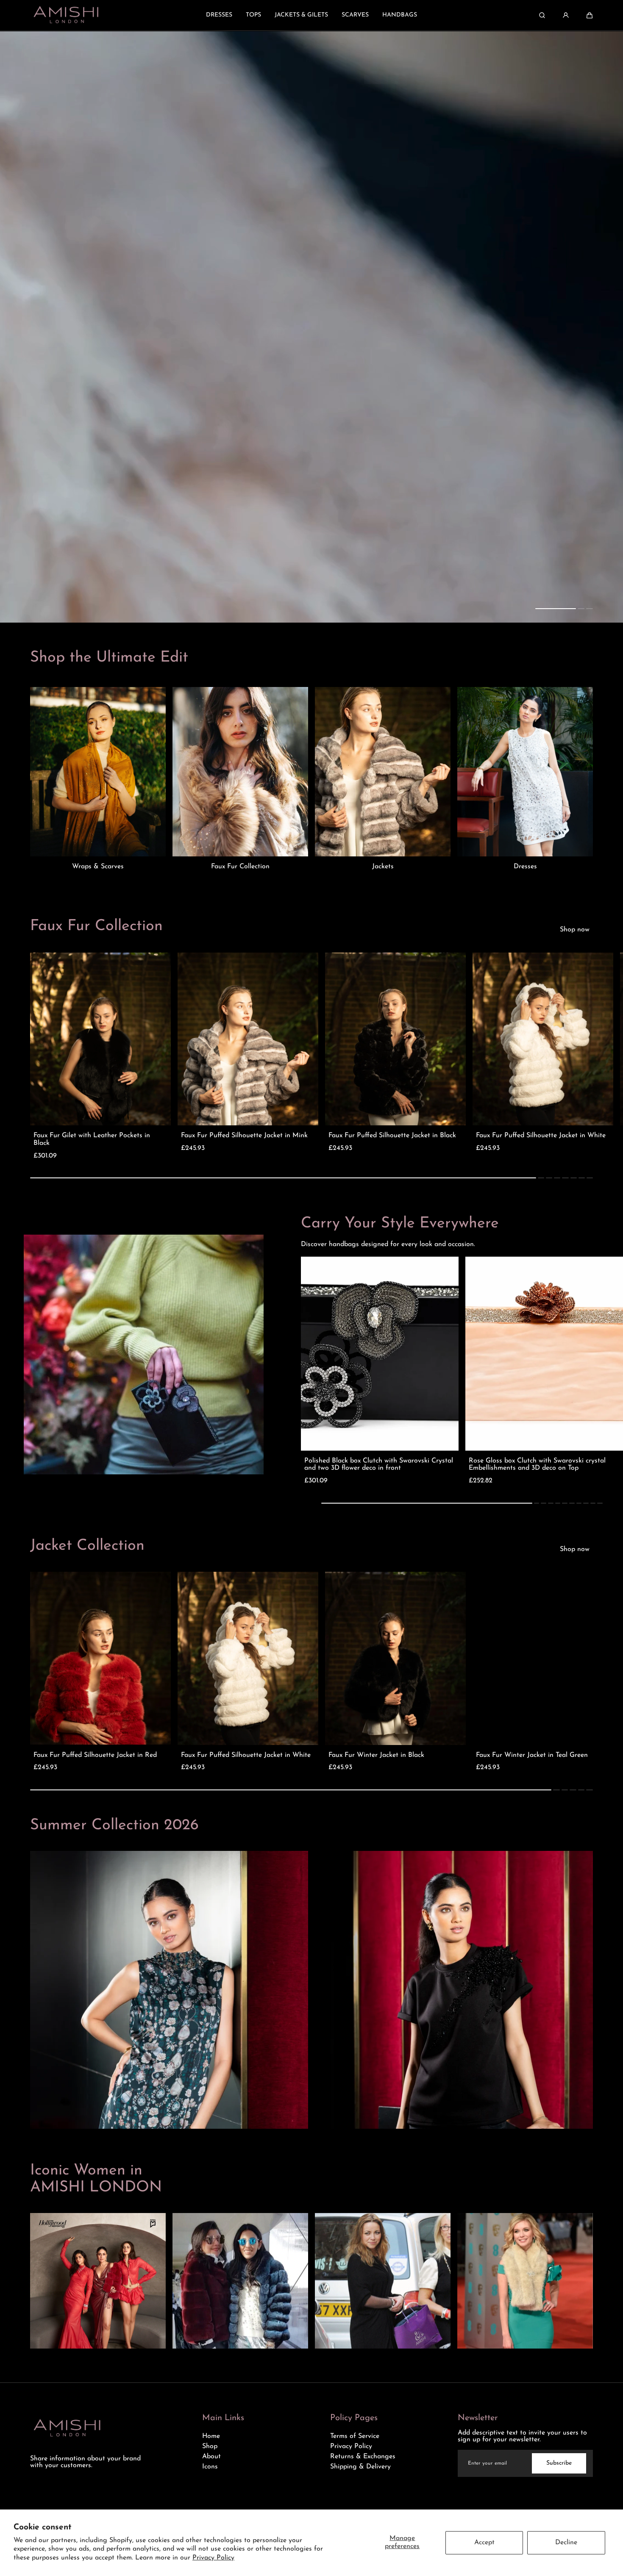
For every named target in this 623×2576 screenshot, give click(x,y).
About (211, 2457)
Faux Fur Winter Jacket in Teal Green (532, 1755)
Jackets (383, 867)
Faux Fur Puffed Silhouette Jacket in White (541, 1136)
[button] (590, 15)
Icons (210, 2467)
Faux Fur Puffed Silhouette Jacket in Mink (244, 1136)
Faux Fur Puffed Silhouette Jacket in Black (392, 1136)
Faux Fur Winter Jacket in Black (376, 1755)
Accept (484, 2543)
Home (211, 2436)
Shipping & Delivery (360, 2467)
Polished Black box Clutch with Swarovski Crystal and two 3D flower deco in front (379, 1465)
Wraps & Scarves (98, 867)
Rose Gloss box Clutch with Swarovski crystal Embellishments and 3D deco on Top (537, 1465)
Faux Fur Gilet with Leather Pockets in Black (92, 1139)
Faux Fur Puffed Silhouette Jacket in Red (95, 1755)
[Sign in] (566, 15)
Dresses (525, 867)
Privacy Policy (213, 2558)
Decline (566, 2543)
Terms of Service (355, 2436)
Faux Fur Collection (240, 867)
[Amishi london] (66, 15)
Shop (210, 2446)
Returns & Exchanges (363, 2457)
